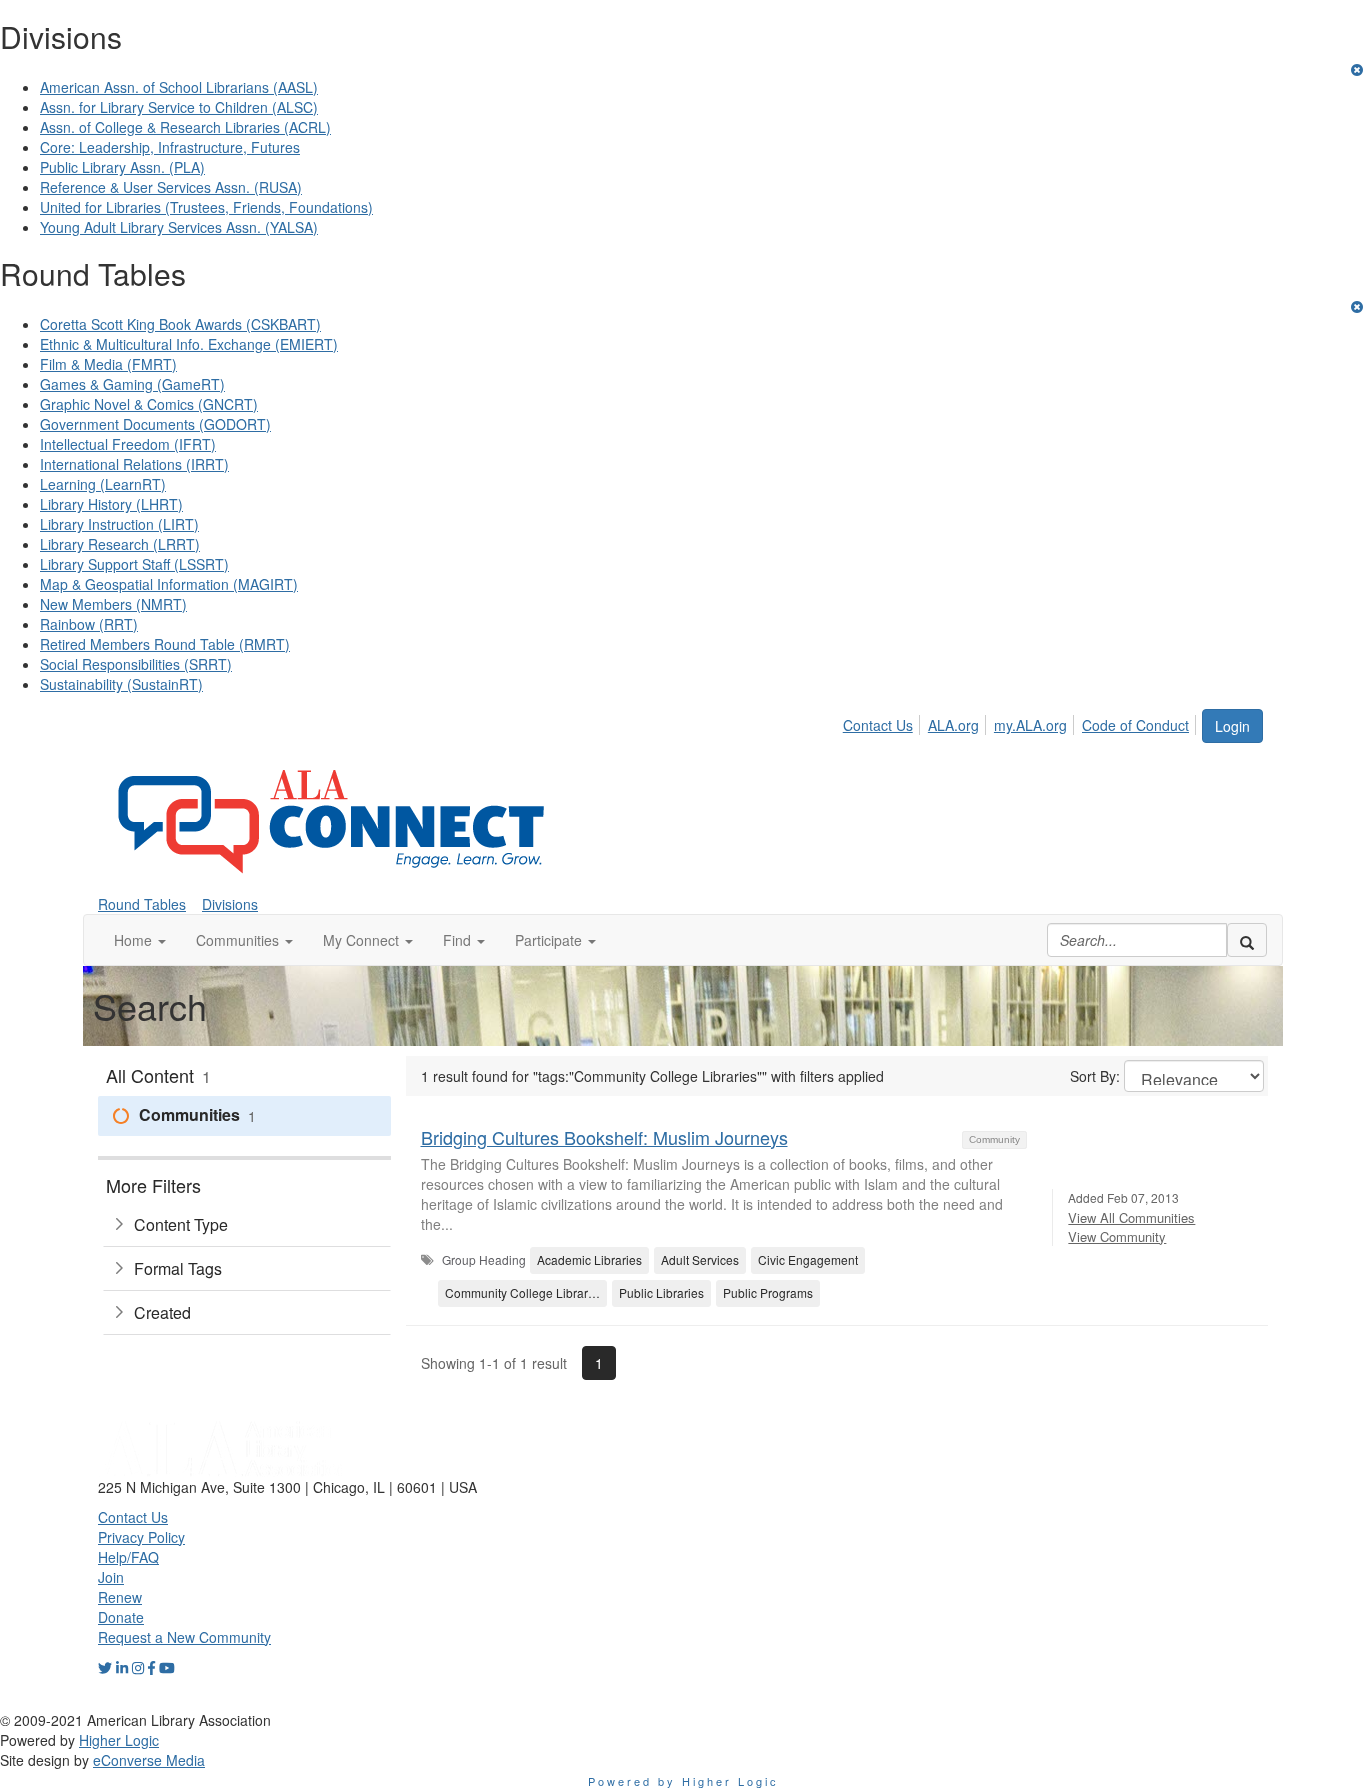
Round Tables (142, 904)
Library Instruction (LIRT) (119, 524)
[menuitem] (883, 722)
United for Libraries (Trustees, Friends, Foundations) (206, 207)
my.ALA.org (1030, 725)
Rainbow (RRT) (89, 624)
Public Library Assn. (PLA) (122, 167)
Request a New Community (184, 1637)
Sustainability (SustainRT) (121, 684)
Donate (121, 1617)
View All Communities (1131, 1217)
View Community (1117, 1236)
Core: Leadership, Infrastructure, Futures (170, 147)
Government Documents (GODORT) (155, 424)
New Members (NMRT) (113, 604)
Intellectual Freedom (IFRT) (128, 444)
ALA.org (953, 725)
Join (111, 1577)
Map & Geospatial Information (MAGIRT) (169, 584)
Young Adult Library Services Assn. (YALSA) (179, 227)
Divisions (230, 904)
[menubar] (1021, 722)
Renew (120, 1597)
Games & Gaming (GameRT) (132, 384)
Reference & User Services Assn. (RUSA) (171, 187)
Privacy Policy (141, 1537)
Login (1232, 726)
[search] (1247, 940)
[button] (140, 940)
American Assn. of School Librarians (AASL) (179, 87)
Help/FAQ (128, 1557)
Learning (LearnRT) (103, 484)
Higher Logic (119, 1740)
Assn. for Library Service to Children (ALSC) (179, 107)
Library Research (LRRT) (120, 544)
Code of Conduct (1135, 725)
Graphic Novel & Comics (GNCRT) (149, 404)
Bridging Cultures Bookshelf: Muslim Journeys (604, 1137)
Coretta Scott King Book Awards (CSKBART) (180, 324)
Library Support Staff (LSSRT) (134, 564)
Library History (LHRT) (111, 504)
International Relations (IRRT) (134, 464)
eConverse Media (149, 1760)
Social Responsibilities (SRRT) (136, 664)
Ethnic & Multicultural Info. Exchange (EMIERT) (189, 344)
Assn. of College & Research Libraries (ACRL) (185, 127)
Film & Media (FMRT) (108, 364)
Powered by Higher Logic (683, 1781)
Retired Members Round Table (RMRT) (165, 644)
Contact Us (878, 725)
